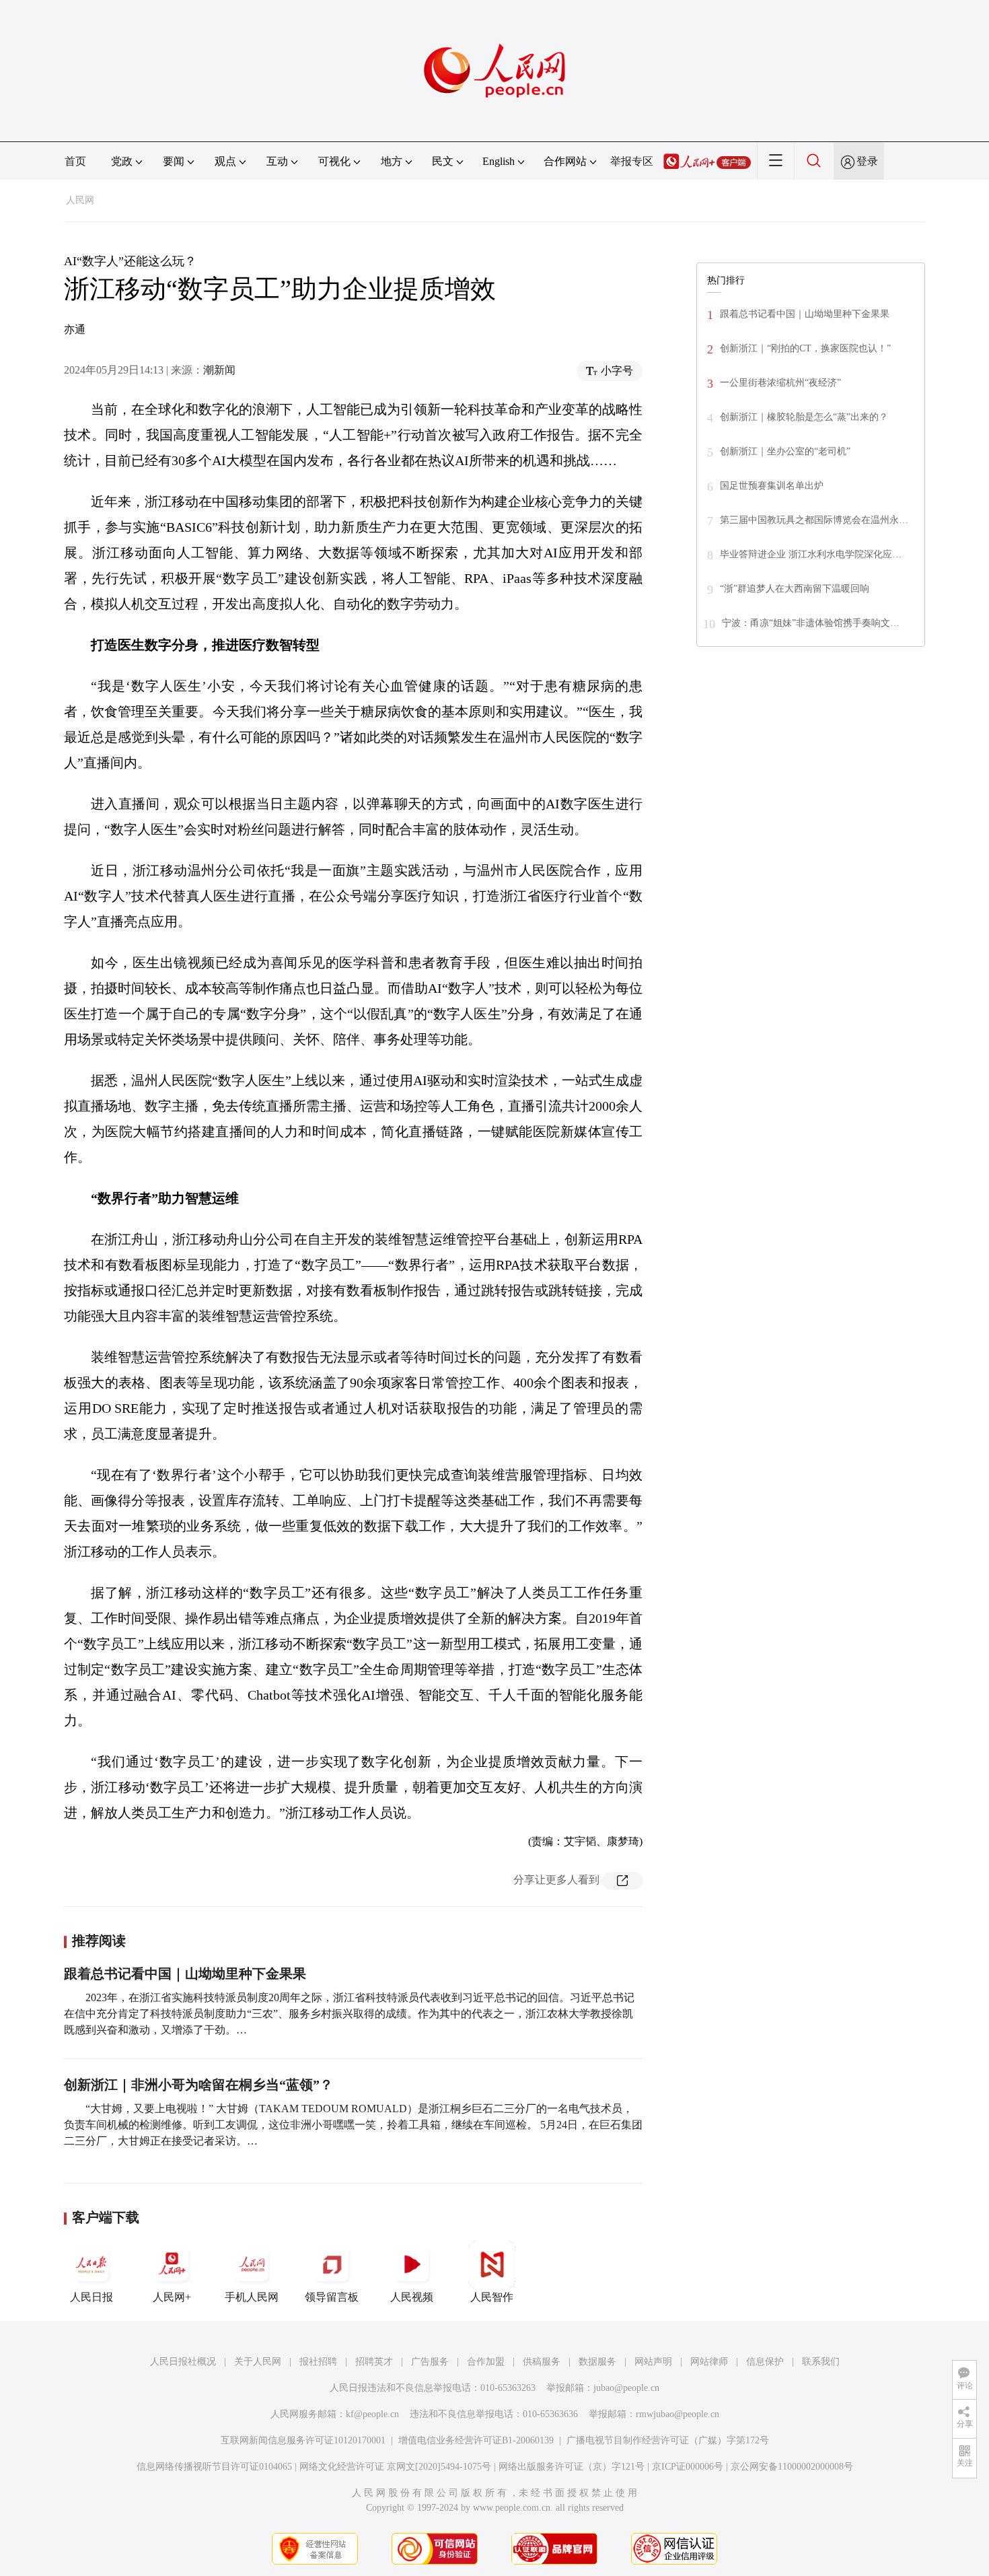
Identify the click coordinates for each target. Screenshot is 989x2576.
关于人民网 (258, 2362)
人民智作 (492, 2297)
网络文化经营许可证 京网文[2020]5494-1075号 (395, 2467)
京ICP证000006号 (688, 2467)
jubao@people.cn (626, 2388)
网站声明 (653, 2362)
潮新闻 (219, 370)
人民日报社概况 (183, 2362)
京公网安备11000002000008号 (792, 2467)
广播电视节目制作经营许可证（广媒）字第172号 (668, 2440)
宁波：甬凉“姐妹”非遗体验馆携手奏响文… (811, 623)
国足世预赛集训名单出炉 (772, 486)
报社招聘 (318, 2362)
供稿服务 (542, 2362)
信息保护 (765, 2362)
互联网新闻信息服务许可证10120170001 (303, 2440)
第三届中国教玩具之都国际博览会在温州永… (814, 520)
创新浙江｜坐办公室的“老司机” (785, 451)
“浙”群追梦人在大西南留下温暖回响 (795, 589)
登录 (867, 161)
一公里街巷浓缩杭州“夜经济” (780, 383)
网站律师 (709, 2362)
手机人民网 (252, 2297)
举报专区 (632, 161)
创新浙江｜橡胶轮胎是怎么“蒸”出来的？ (804, 417)
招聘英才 (374, 2362)
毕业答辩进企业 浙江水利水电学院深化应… (811, 554)
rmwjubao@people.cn (677, 2414)
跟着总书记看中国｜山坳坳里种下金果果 (185, 1974)
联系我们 (821, 2362)
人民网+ (172, 2297)
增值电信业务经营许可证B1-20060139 (476, 2440)
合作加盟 (486, 2362)
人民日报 (91, 2297)
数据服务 (597, 2362)
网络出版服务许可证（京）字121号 (572, 2467)
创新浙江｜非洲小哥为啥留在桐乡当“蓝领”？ (198, 2085)
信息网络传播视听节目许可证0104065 (214, 2467)
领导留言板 (332, 2297)
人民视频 (412, 2297)
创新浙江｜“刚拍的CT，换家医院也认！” (805, 348)
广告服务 (430, 2362)
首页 (75, 161)
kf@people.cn (372, 2414)
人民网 (80, 200)
